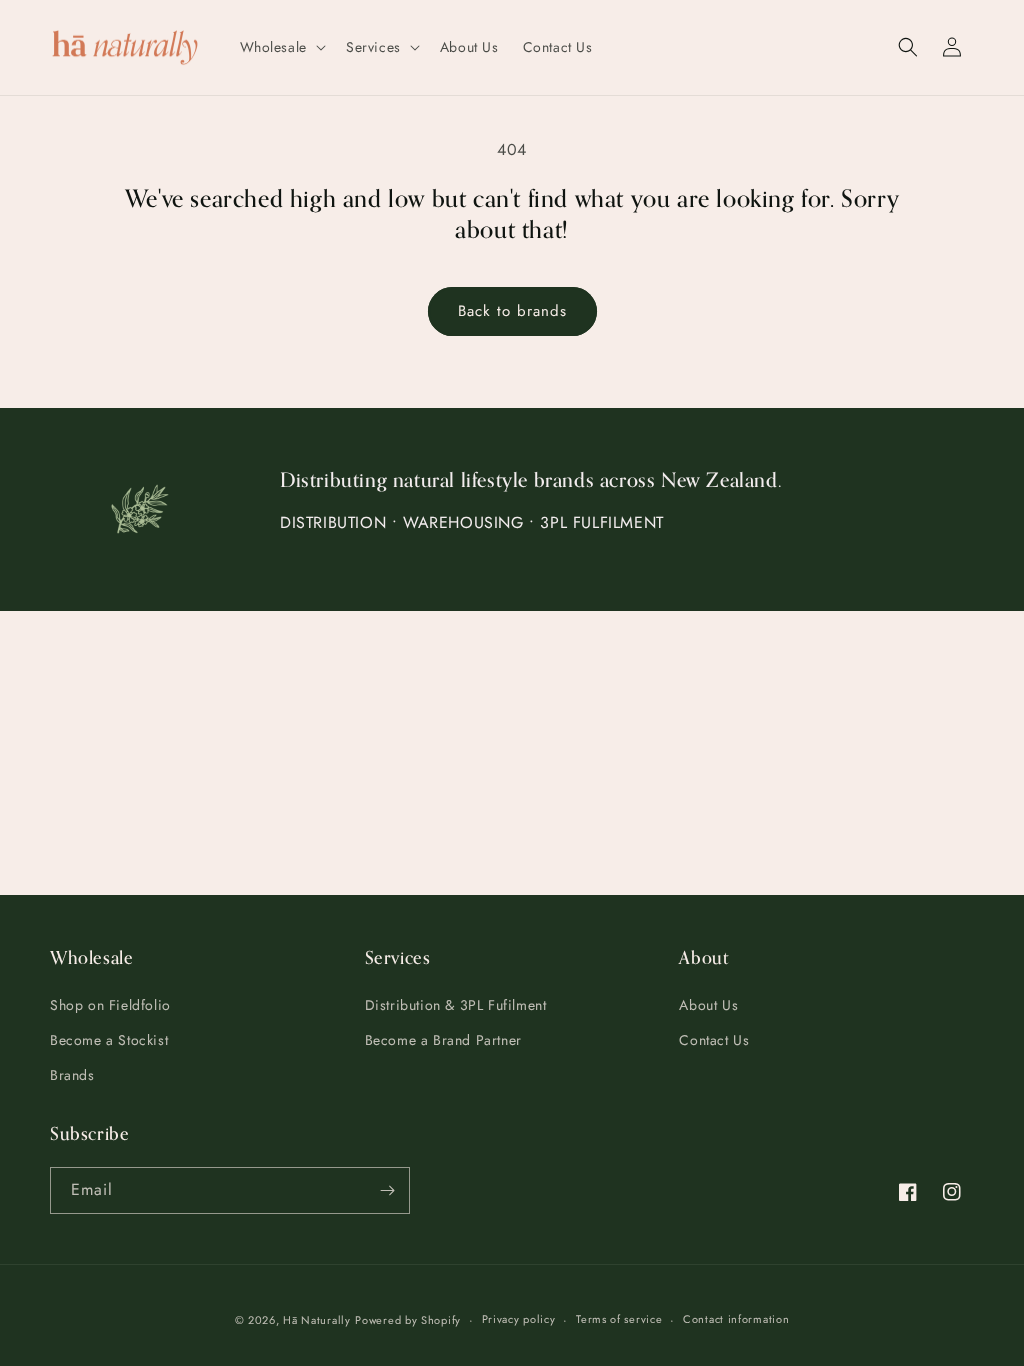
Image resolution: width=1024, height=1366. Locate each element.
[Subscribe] (387, 1190)
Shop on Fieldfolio (110, 1005)
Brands (72, 1075)
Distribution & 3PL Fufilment (456, 1005)
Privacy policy (519, 1319)
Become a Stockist (109, 1040)
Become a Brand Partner (443, 1040)
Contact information (736, 1319)
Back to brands (512, 311)
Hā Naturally (316, 1320)
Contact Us (714, 1040)
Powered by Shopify (408, 1320)
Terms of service (619, 1319)
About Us (708, 1005)
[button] (281, 47)
